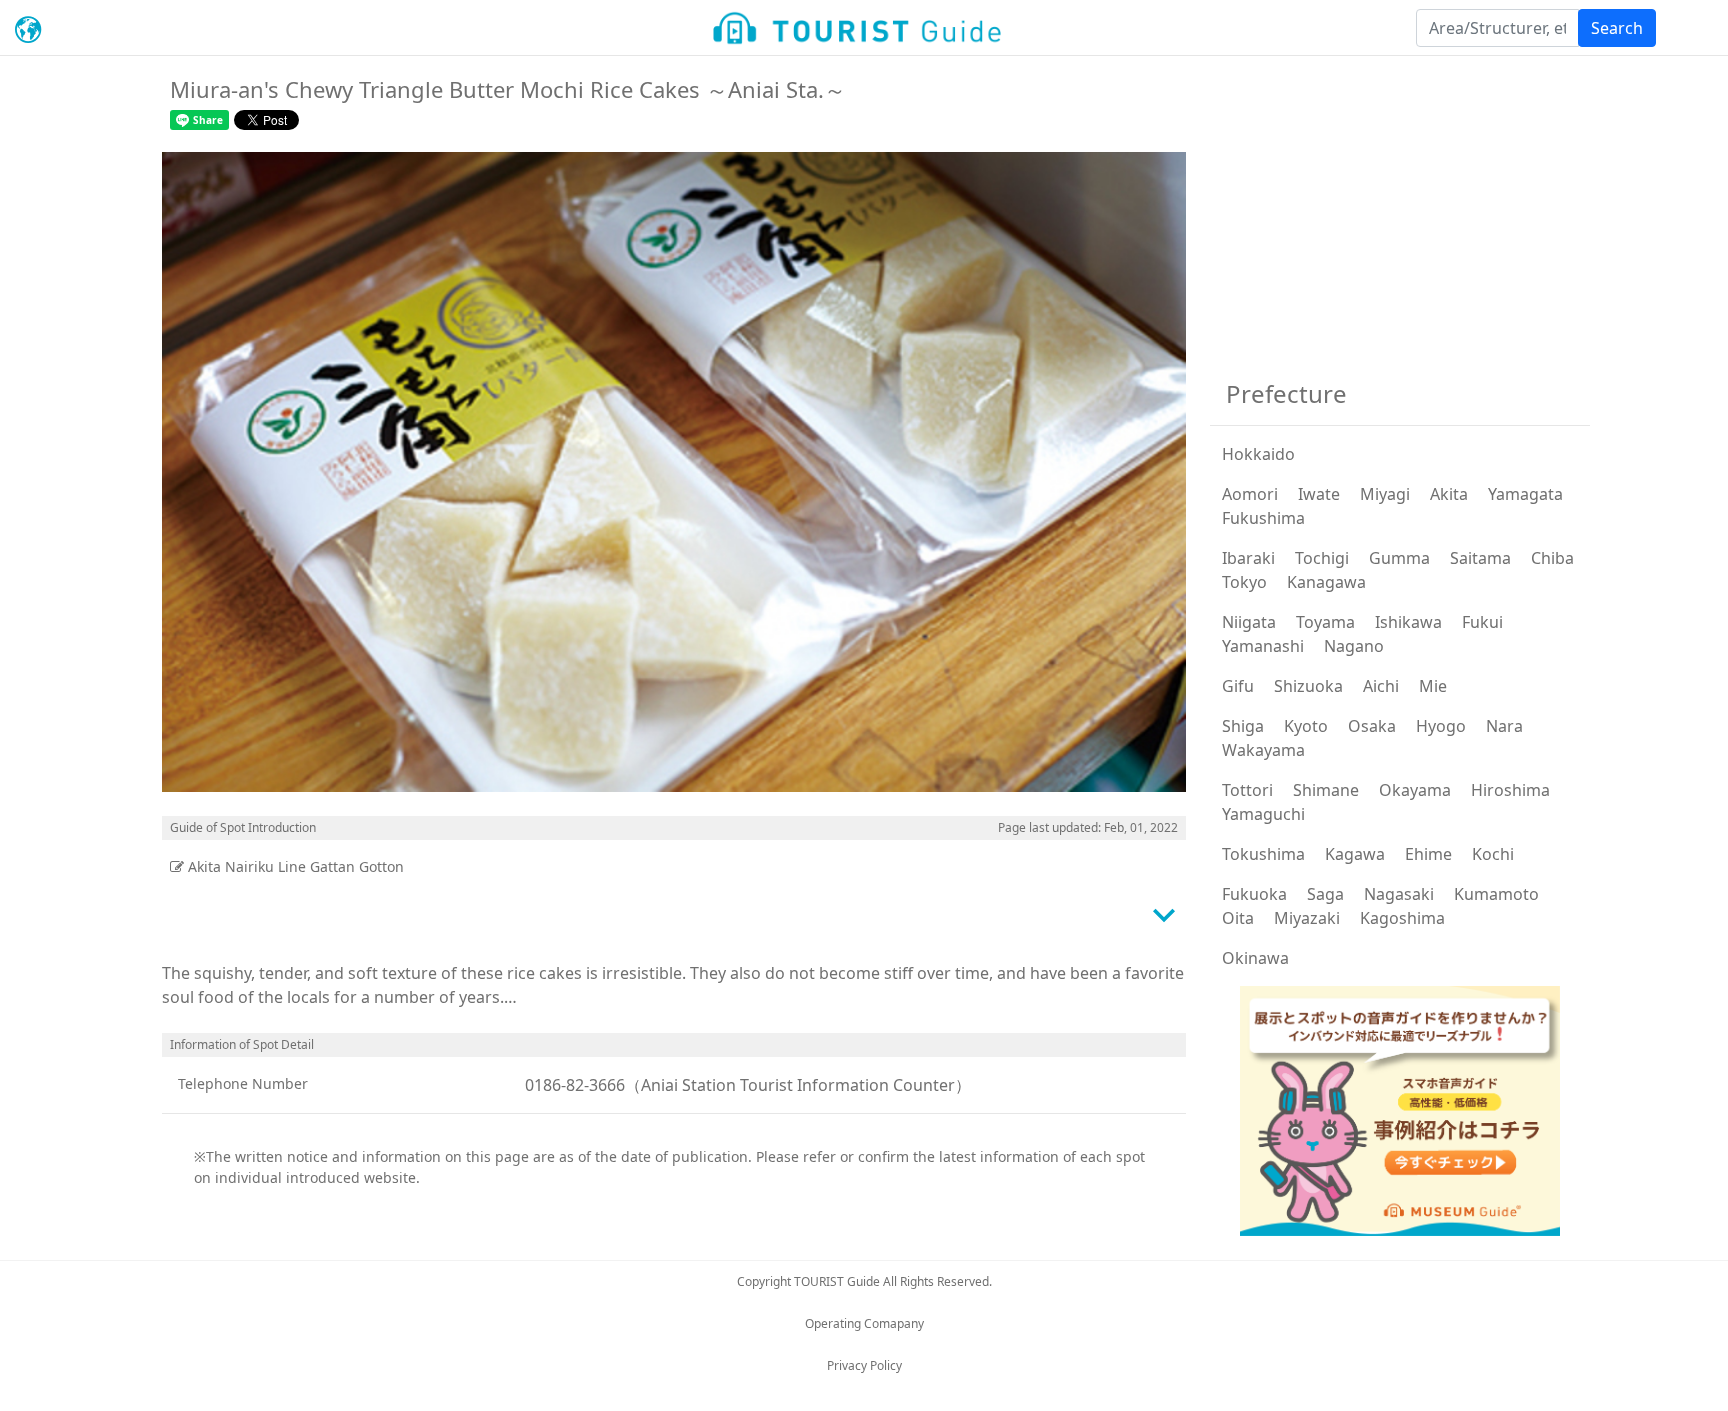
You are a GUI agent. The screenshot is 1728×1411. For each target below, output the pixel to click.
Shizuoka (1308, 686)
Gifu (1238, 686)
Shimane (1326, 790)
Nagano (1354, 646)
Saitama (1480, 558)
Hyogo (1441, 726)
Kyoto (1306, 726)
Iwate (1319, 494)
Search (1617, 28)
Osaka (1372, 726)
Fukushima (1263, 518)
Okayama (1415, 790)
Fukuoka (1254, 894)
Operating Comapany (864, 1323)
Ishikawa (1408, 622)
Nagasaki (1399, 894)
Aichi (1381, 686)
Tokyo (1244, 582)
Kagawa (1355, 854)
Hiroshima (1510, 790)
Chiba (1552, 558)
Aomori (1250, 494)
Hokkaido (1258, 454)
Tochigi (1322, 558)
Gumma (1399, 558)
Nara (1504, 726)
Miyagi (1385, 494)
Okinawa (1255, 958)
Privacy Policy (864, 1365)
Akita (1449, 494)
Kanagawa (1326, 582)
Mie (1433, 686)
